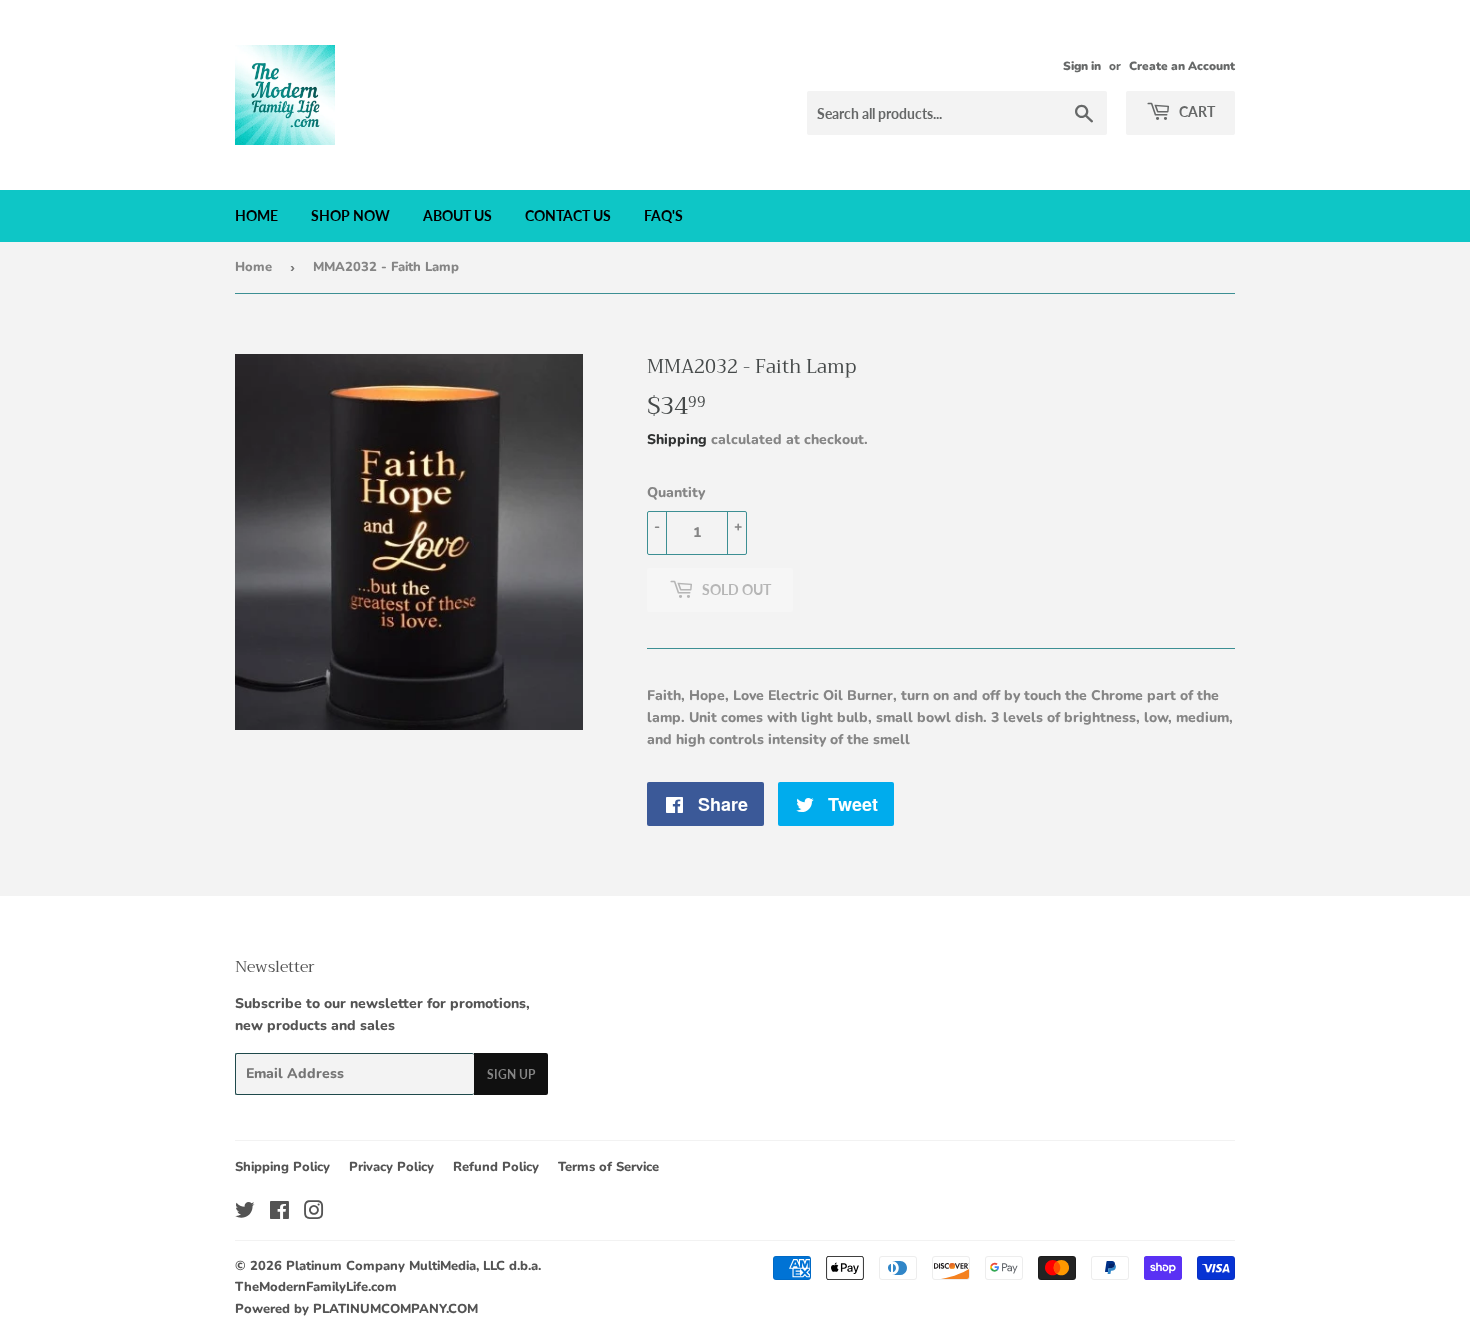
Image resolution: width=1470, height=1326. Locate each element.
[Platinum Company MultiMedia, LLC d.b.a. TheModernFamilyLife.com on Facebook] (279, 1213)
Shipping (677, 439)
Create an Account (1182, 66)
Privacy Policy (391, 1167)
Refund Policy (496, 1167)
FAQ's (663, 215)
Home (256, 215)
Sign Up (511, 1074)
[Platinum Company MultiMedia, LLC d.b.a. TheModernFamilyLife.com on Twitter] (245, 1213)
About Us (457, 215)
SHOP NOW (350, 215)
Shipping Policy (282, 1167)
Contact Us (568, 215)
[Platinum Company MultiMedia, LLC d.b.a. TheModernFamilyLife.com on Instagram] (314, 1213)
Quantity (676, 492)
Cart (1195, 111)
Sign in (1082, 66)
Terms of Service (608, 1167)
